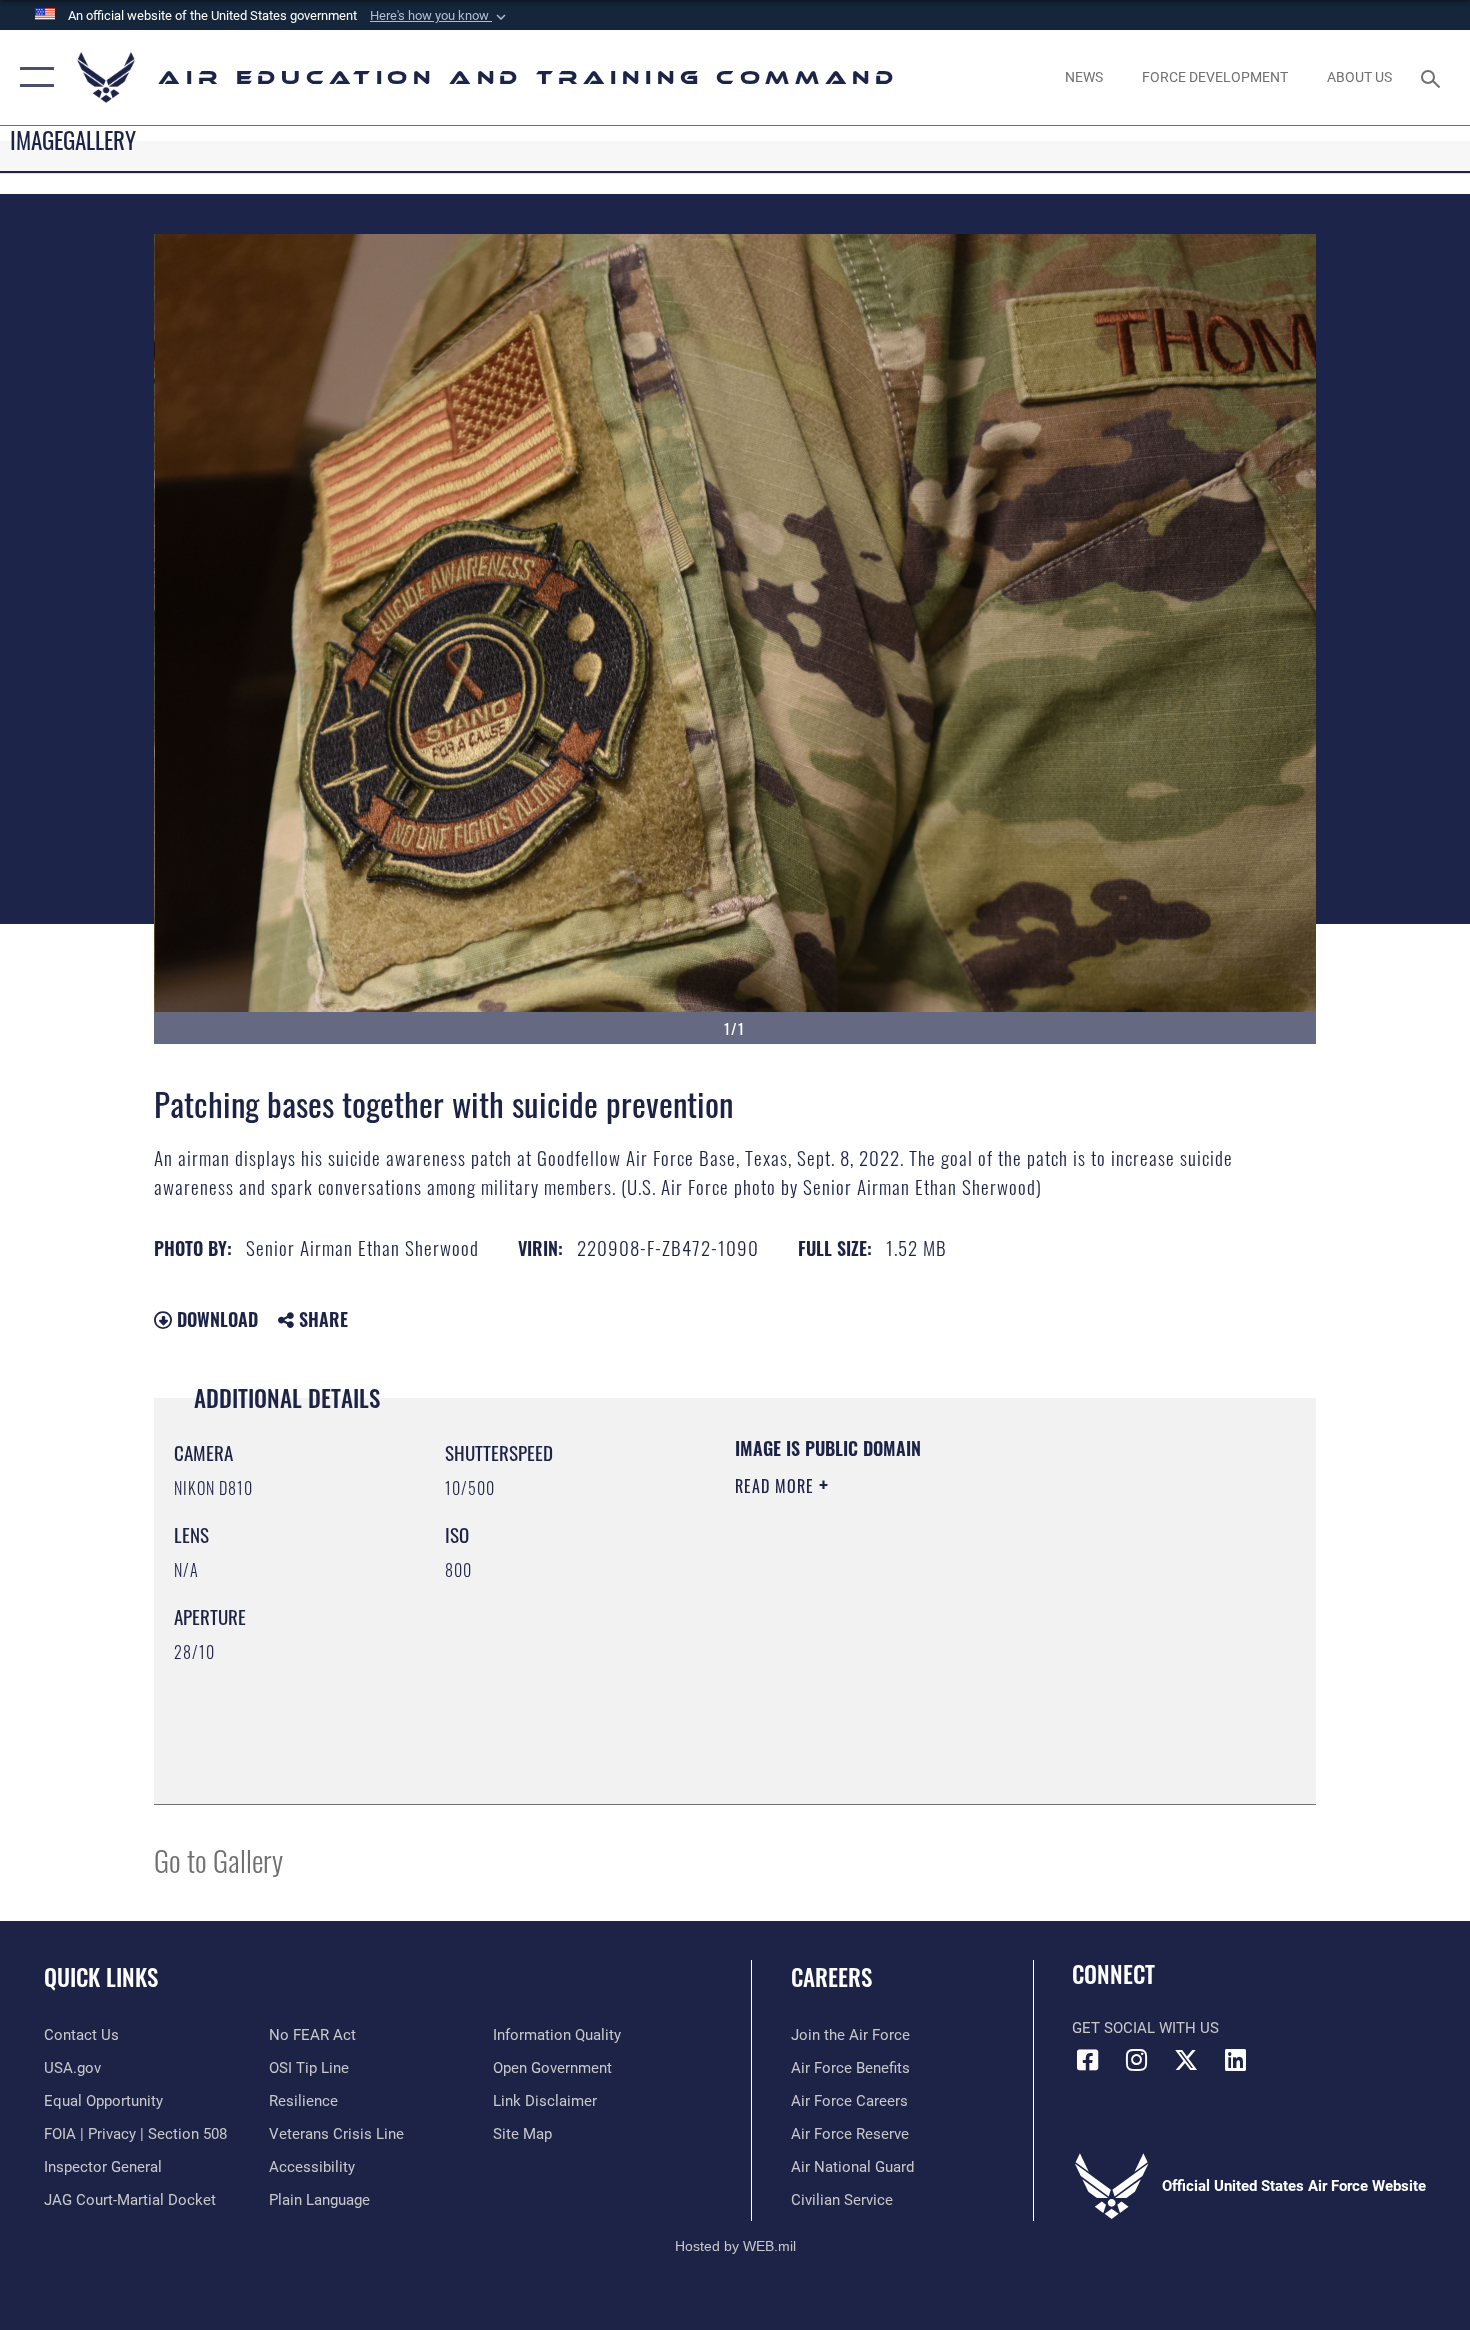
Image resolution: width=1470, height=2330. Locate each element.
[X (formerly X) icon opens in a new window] (1186, 2060)
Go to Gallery (218, 1859)
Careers (831, 1977)
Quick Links (101, 1977)
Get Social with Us (1145, 2028)
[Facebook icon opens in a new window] (1087, 2060)
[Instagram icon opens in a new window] (1137, 2060)
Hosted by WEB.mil (735, 2246)
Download (215, 1319)
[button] (440, 16)
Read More (777, 1486)
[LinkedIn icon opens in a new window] (1235, 2060)
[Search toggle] (1433, 77)
